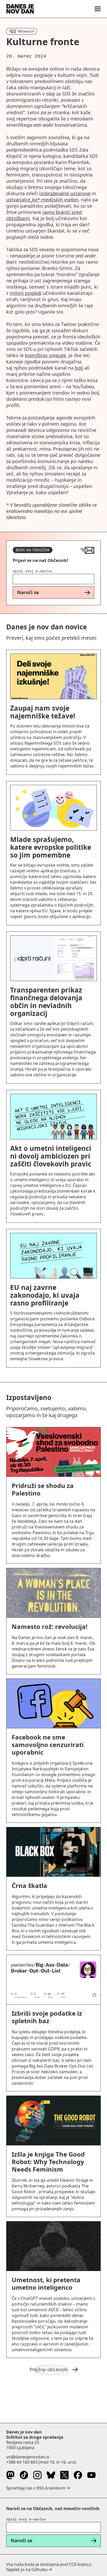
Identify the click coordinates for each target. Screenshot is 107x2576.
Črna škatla (29, 1885)
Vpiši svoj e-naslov (32, 571)
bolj (79, 368)
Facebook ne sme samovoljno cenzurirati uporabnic (48, 1745)
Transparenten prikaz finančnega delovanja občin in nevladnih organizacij (46, 1002)
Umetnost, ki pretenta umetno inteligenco (46, 2283)
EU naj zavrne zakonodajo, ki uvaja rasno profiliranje (45, 1295)
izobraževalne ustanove (65, 193)
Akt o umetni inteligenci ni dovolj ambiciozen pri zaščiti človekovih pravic (51, 1156)
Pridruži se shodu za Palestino (43, 1489)
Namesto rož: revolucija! (50, 1626)
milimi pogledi (26, 293)
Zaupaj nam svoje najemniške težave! (43, 712)
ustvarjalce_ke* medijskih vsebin (42, 200)
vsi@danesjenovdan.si (28, 2457)
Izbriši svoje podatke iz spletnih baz (47, 2017)
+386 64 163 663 (22, 2462)
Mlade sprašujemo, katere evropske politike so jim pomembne (51, 847)
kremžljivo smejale (45, 355)
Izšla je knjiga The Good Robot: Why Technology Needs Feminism (48, 2162)
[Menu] (98, 9)
